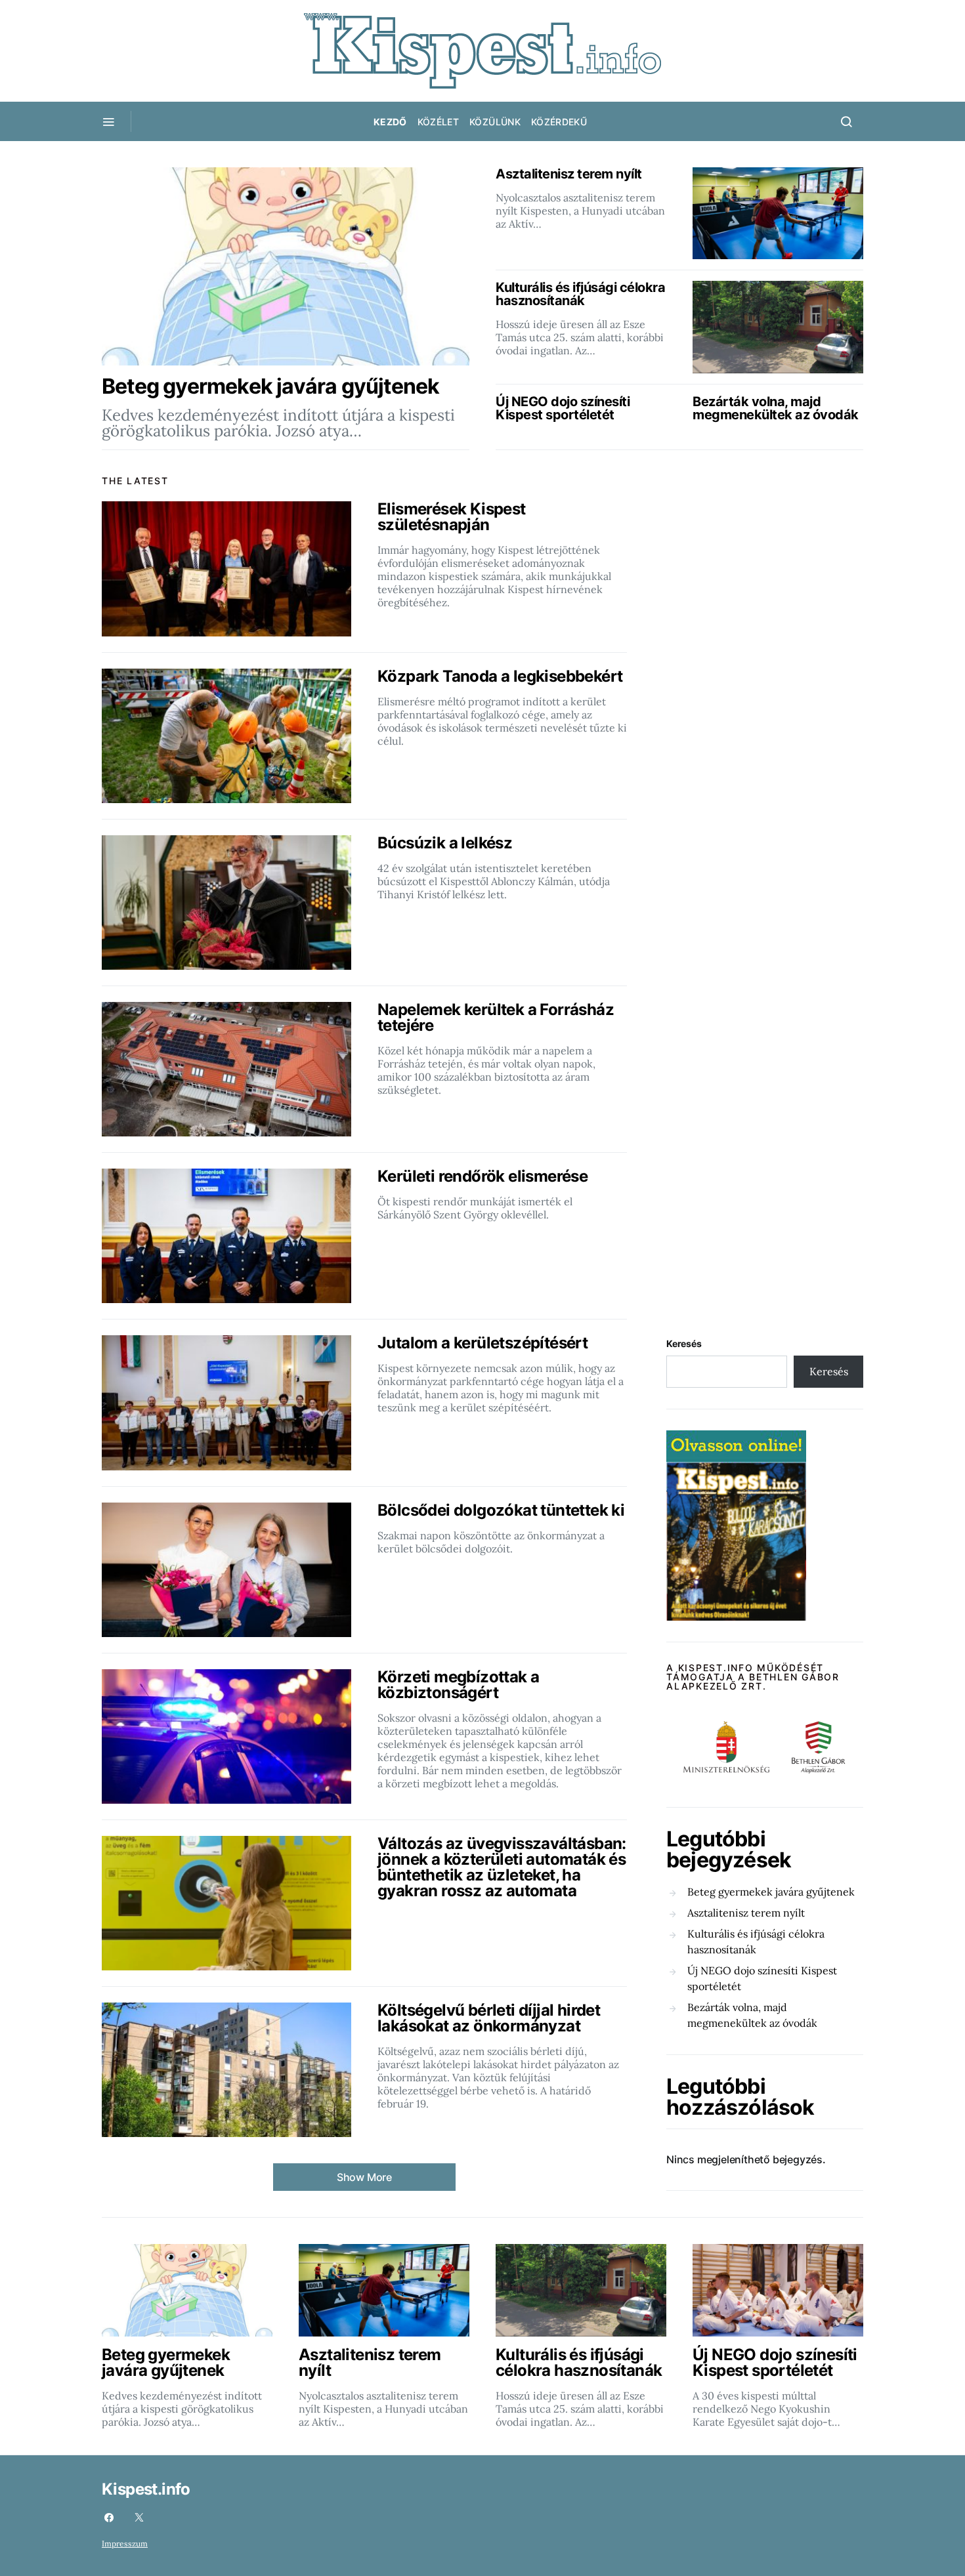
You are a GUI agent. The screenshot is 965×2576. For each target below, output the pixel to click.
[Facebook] (109, 2518)
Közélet (438, 122)
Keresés (684, 1343)
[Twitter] (139, 2518)
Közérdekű (559, 122)
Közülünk (495, 122)
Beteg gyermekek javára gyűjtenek (771, 1892)
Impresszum (125, 2544)
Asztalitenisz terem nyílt (746, 1913)
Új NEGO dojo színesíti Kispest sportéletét (762, 1978)
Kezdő (390, 122)
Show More (364, 2177)
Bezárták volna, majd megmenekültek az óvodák (752, 2015)
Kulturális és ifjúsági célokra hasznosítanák (756, 1942)
